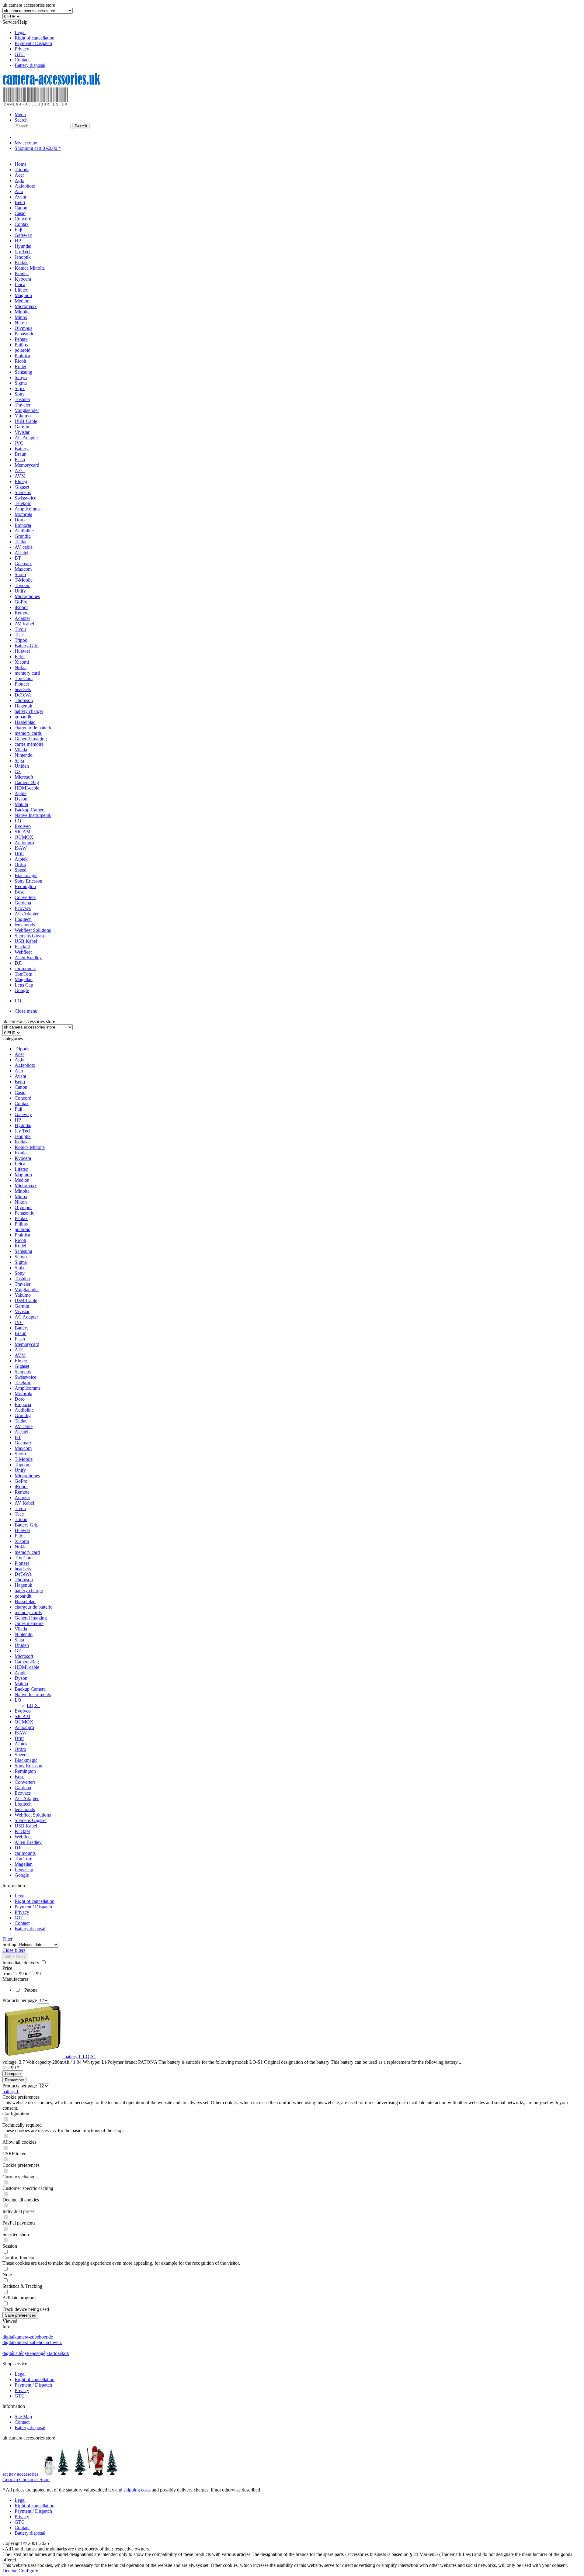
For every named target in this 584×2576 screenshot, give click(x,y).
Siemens (23, 1372)
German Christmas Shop (26, 2479)
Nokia (21, 1547)
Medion (22, 1180)
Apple (21, 1673)
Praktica (22, 1235)
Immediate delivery (21, 1963)
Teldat (21, 1421)
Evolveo (23, 1711)
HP (18, 1120)
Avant (20, 1076)
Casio (20, 1093)
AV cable (24, 1426)
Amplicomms (28, 1388)
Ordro (20, 1749)
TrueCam (24, 1558)
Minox (21, 1196)
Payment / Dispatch (33, 43)
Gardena (23, 1788)
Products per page (20, 2000)
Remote (22, 1492)
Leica (20, 1164)
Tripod (21, 1519)
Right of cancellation (35, 38)
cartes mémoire (29, 1623)
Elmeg (21, 1361)
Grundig (23, 1415)
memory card (27, 1552)
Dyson (21, 1678)
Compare (13, 2074)
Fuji (18, 1109)
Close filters (14, 1950)
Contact (22, 60)
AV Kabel (24, 1503)
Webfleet (23, 1837)
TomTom (23, 1859)
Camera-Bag (27, 1662)
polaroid (23, 1229)
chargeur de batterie (33, 1607)
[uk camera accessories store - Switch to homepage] (60, 104)
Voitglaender (27, 1290)
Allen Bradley (28, 1842)
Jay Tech (23, 1131)
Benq (20, 1082)
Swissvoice (25, 1377)
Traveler (23, 1284)
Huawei (22, 1530)
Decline (10, 2571)
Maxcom (23, 1448)
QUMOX (24, 1722)
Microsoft (24, 1656)
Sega (19, 1640)
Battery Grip (27, 1525)
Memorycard (27, 1344)
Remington (25, 1771)
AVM (20, 1355)
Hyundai (23, 1125)
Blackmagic (26, 1760)
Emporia (23, 1404)
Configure (28, 2571)
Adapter (22, 1497)
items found (15, 1956)
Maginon (23, 1175)
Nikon (21, 1202)
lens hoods (25, 1809)
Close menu (26, 1011)
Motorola (23, 1393)
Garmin (22, 1306)
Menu (20, 114)
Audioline (24, 1410)
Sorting (9, 1944)
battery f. (11, 2092)
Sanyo (21, 1257)
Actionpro (24, 1727)
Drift (19, 1738)
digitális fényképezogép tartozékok (36, 2353)
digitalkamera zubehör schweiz (32, 2342)
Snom (20, 1454)
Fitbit (20, 1536)
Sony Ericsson (28, 1766)
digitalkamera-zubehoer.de (28, 2337)
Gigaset (22, 1366)
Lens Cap (24, 1870)
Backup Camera (30, 1689)
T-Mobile (24, 1459)
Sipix (20, 1268)
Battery (22, 1328)
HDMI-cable (27, 1667)
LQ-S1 (33, 1705)
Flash (20, 1339)
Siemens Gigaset (31, 1820)
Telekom (23, 1383)
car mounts (25, 1853)
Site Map (23, 2417)
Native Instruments (33, 1694)
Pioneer (22, 1563)
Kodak (21, 1142)
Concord (23, 1098)
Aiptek (21, 1744)
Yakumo (23, 1295)
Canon (21, 1087)
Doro (20, 1399)
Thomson (24, 1580)
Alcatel (21, 1432)
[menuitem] (298, 33)
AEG (20, 1350)
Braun (21, 1333)
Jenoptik (23, 1136)
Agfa (19, 1060)
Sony (20, 1273)
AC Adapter (26, 1317)
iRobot (21, 1487)
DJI (18, 1848)
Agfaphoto (25, 1065)
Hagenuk (23, 1585)
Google (22, 1875)
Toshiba (22, 1279)
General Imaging (31, 1618)
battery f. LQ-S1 (80, 2057)
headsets (23, 1569)
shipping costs (137, 2490)
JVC (19, 1322)
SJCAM (23, 1716)
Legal (20, 32)
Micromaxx (26, 1186)
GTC (20, 54)
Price (7, 1968)
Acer (19, 1054)
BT (18, 1437)
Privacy (22, 49)
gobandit (23, 1596)
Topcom (23, 1465)
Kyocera (23, 1158)
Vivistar (22, 1311)
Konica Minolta (30, 1147)
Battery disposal (30, 65)
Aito (19, 1071)
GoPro (21, 1481)
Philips (21, 1224)
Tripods (22, 1049)
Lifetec (21, 1169)
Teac (19, 1514)
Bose (19, 1777)
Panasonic (24, 1213)
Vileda (21, 1629)
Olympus (23, 1207)
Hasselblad (25, 1601)
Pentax (21, 1218)
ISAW (21, 1733)
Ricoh (20, 1240)
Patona (31, 1990)
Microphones (27, 1476)
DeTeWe (23, 1574)
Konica (22, 1153)
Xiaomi (22, 1541)
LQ (18, 1700)
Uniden (22, 1645)
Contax (22, 1103)
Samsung (23, 1251)
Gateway (23, 1114)
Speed (21, 1755)
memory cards (28, 1612)
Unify (20, 1470)
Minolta (22, 1191)
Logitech (23, 1804)
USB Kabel (26, 1826)
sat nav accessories (21, 2474)
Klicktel (22, 1831)
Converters (25, 1782)
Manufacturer (15, 1979)
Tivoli (20, 1508)
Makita (21, 1684)
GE (18, 1651)
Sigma (21, 1262)
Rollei (20, 1246)
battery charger (29, 1591)
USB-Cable (26, 1300)
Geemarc (23, 1443)
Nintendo (24, 1634)
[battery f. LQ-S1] (33, 2057)
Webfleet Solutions (33, 1815)
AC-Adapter (27, 1798)
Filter (7, 1939)
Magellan (24, 1864)
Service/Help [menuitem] (28, 44)
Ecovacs (23, 1793)
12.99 (19, 1974)
